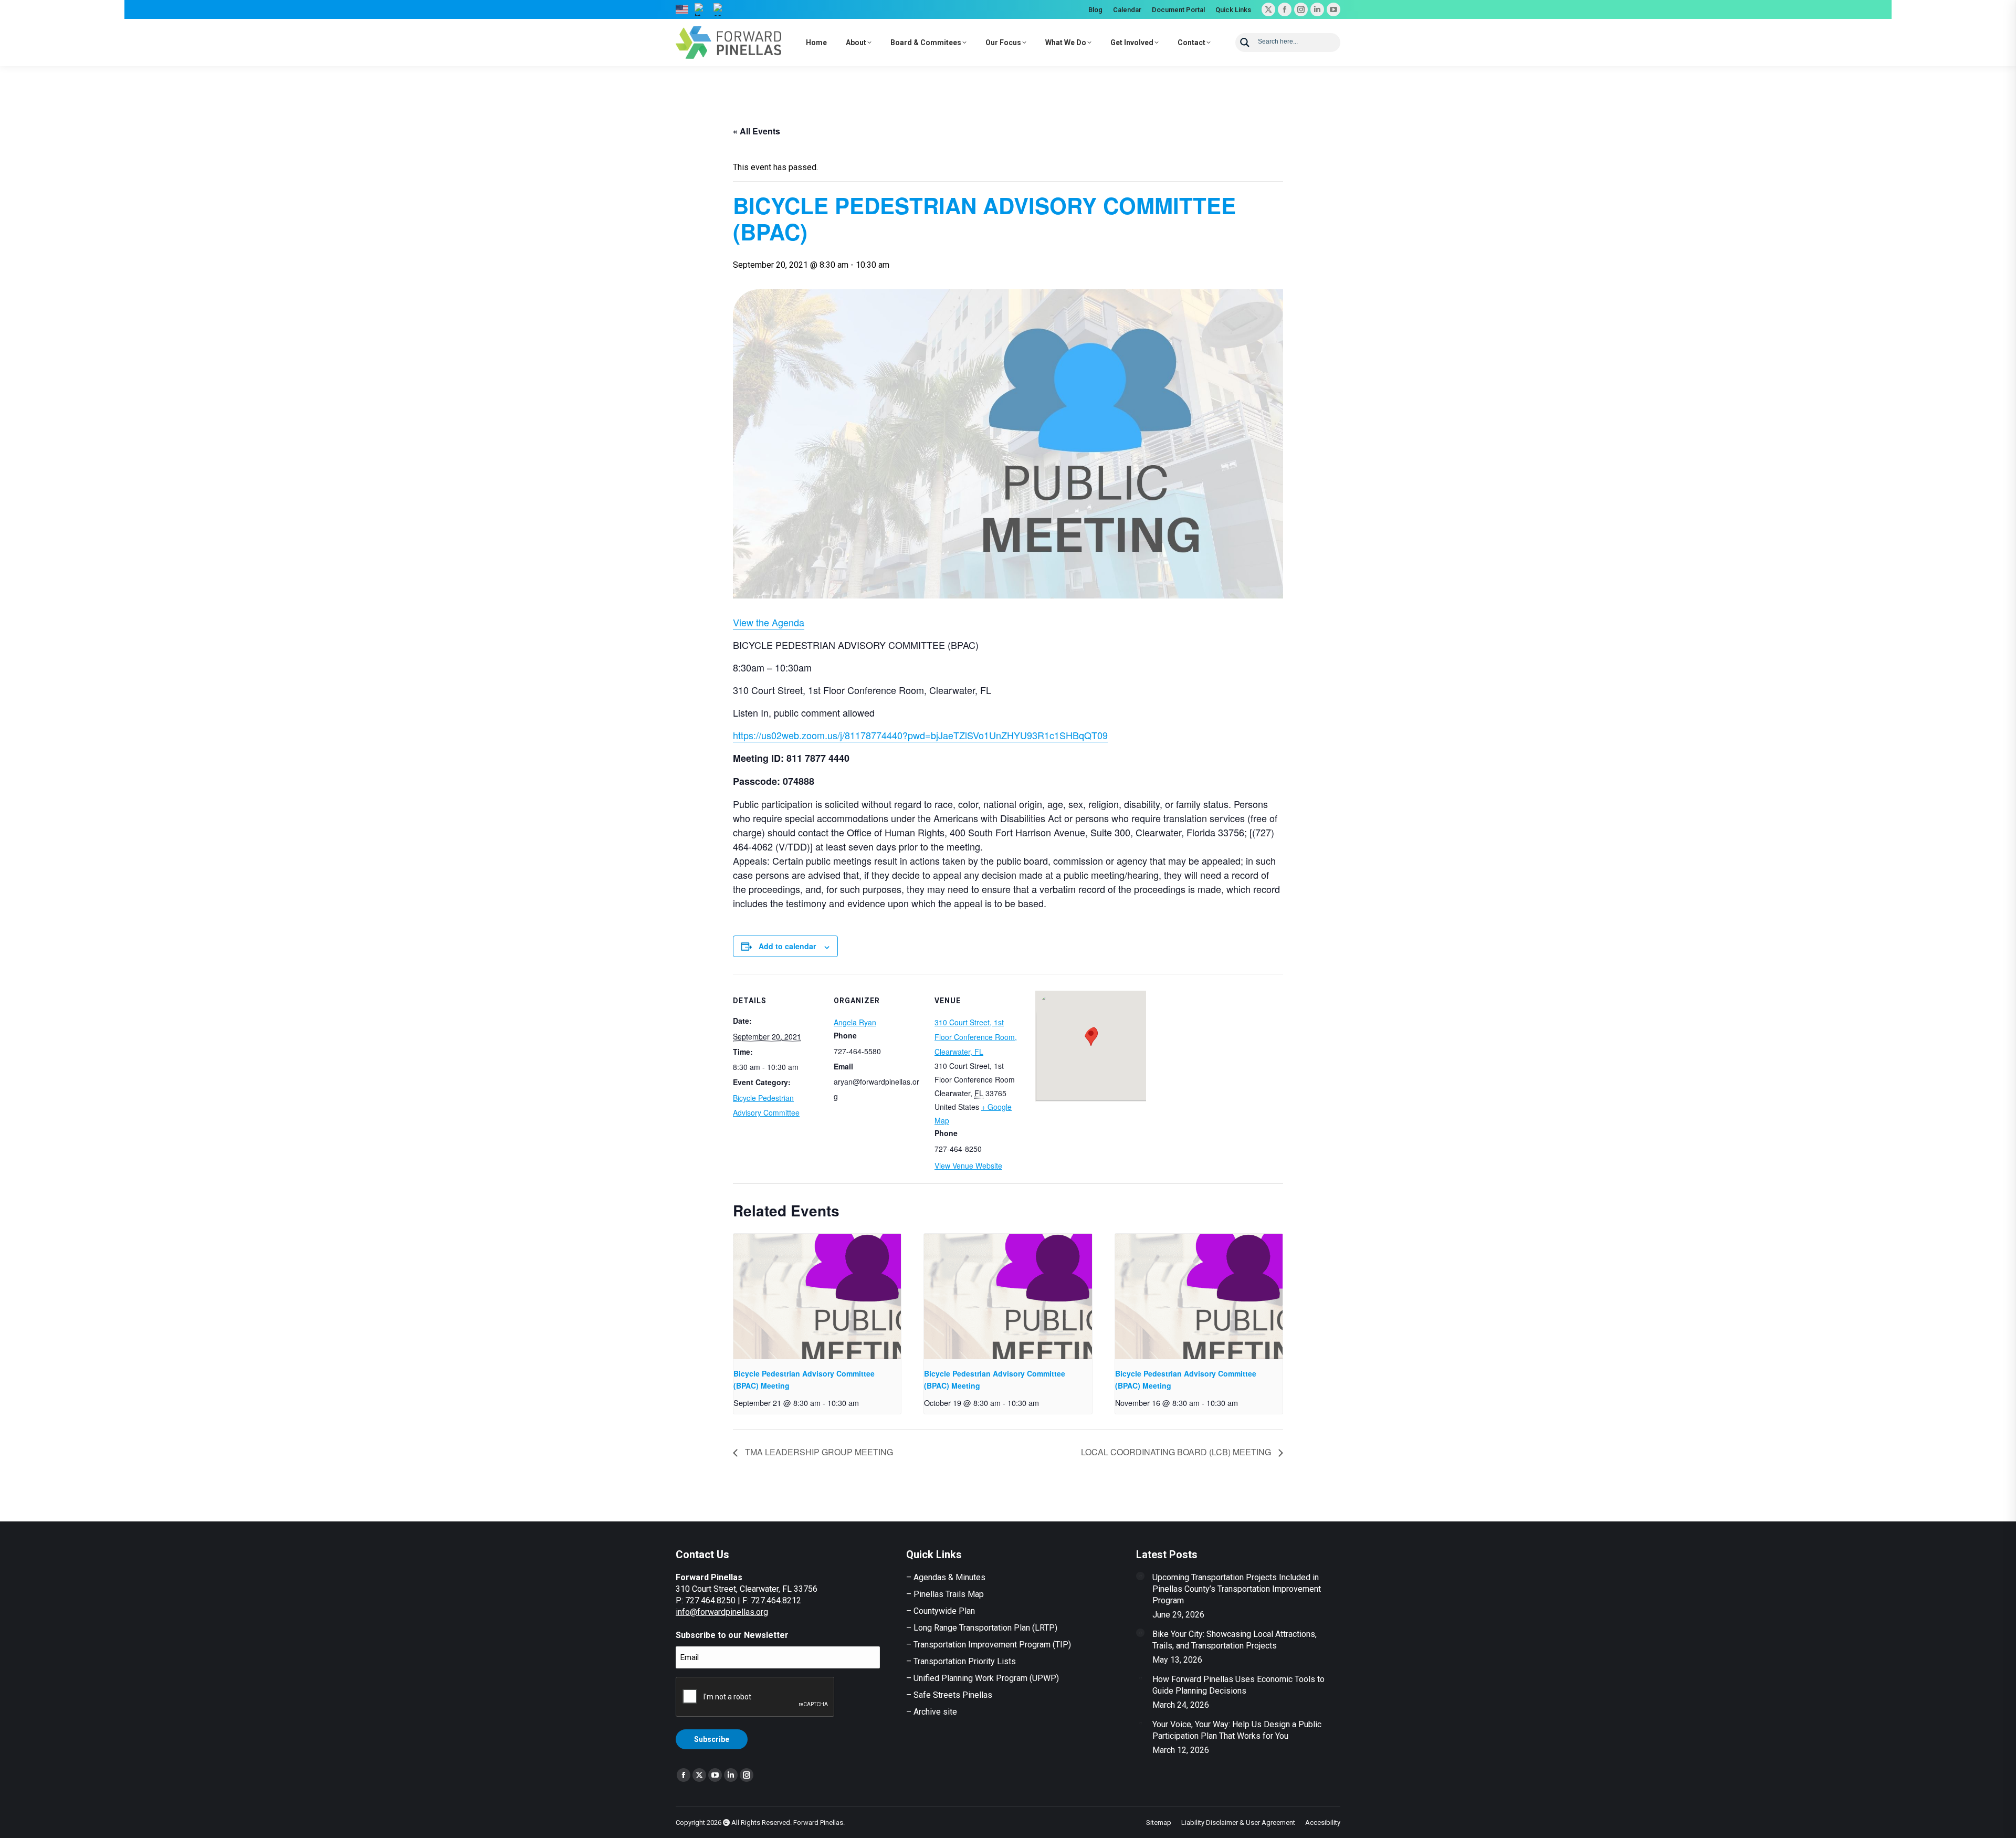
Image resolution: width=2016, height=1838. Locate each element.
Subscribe (712, 1739)
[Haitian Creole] (701, 9)
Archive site (935, 1712)
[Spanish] (720, 9)
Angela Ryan (855, 1022)
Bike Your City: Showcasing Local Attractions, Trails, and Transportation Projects (1235, 1640)
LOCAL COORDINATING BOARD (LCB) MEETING (1177, 1452)
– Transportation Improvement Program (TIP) (989, 1645)
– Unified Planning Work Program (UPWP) (983, 1678)
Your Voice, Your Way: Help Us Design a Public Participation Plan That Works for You (1237, 1730)
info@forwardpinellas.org (722, 1612)
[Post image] (1140, 1576)
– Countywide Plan (941, 1611)
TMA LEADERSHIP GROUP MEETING (818, 1452)
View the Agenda (769, 622)
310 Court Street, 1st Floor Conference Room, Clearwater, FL (976, 1037)
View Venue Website (968, 1165)
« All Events (757, 131)
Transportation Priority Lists (965, 1661)
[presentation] (817, 1297)
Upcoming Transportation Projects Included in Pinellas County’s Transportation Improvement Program (1237, 1589)
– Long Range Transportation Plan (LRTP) (982, 1628)
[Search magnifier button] (1245, 43)
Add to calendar (787, 946)
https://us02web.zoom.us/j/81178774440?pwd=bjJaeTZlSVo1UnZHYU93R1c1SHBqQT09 (920, 735)
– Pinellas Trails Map (945, 1594)
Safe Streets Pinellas (952, 1695)
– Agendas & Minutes (946, 1577)
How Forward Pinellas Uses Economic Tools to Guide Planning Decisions (1238, 1685)
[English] (682, 9)
